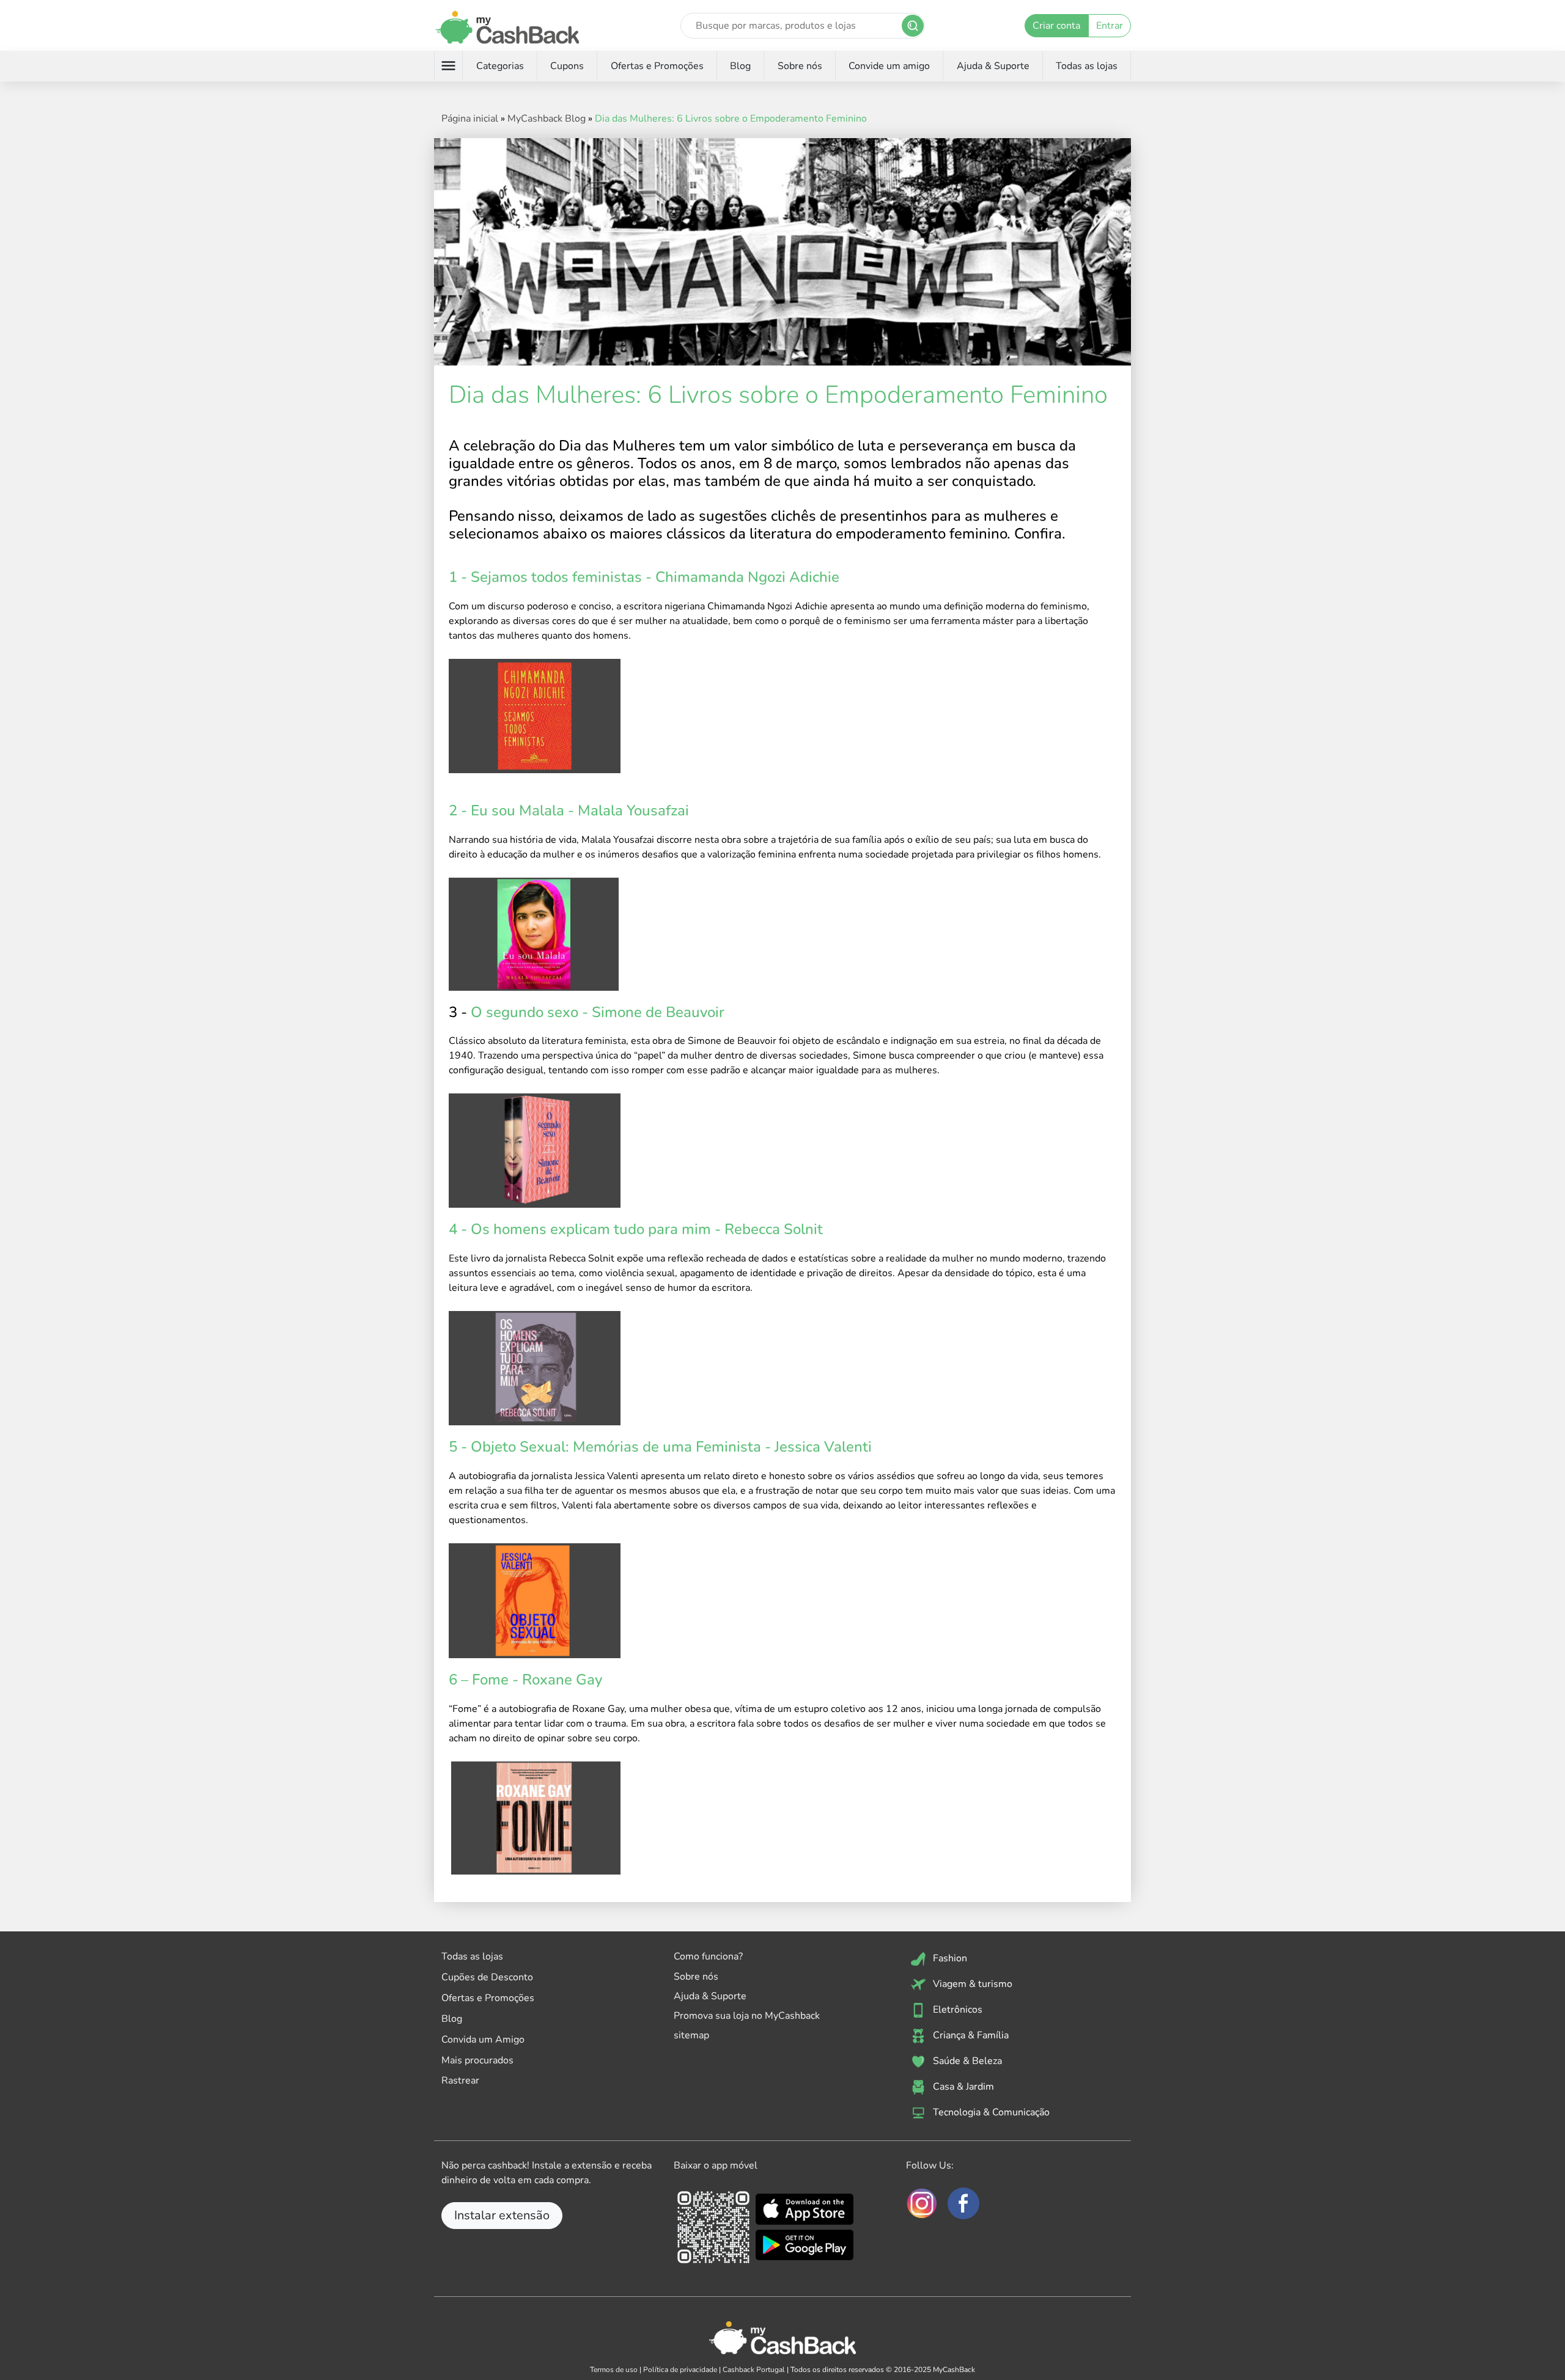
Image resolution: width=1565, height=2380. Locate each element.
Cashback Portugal (754, 2370)
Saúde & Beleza (966, 2061)
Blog (740, 66)
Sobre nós (800, 66)
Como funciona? (708, 1956)
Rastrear (460, 2081)
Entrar (1110, 26)
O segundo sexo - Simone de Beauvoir (598, 1012)
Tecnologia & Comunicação (990, 2112)
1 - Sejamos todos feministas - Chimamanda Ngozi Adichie (644, 577)
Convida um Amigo (483, 2040)
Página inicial (470, 119)
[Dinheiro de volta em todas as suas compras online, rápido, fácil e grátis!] (507, 25)
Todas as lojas (1087, 66)
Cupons (567, 66)
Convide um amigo (889, 66)
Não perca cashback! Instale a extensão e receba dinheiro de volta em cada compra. (547, 2173)
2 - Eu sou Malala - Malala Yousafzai (569, 810)
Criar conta (1056, 26)
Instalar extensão (502, 2215)
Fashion (949, 1958)
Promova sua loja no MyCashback (747, 2016)
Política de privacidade (680, 2370)
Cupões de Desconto (487, 1977)
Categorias (500, 66)
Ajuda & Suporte (993, 66)
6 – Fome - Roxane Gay (525, 1680)
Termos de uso (614, 2370)
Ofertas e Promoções (657, 66)
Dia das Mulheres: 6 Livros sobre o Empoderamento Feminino (731, 119)
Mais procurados (477, 2060)
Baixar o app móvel (716, 2165)
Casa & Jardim (962, 2087)
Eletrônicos (956, 2010)
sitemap (691, 2035)
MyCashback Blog (547, 119)
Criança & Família (970, 2035)
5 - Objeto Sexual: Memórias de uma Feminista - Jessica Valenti (660, 1447)
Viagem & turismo (971, 1984)
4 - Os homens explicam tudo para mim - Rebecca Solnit (639, 1229)
